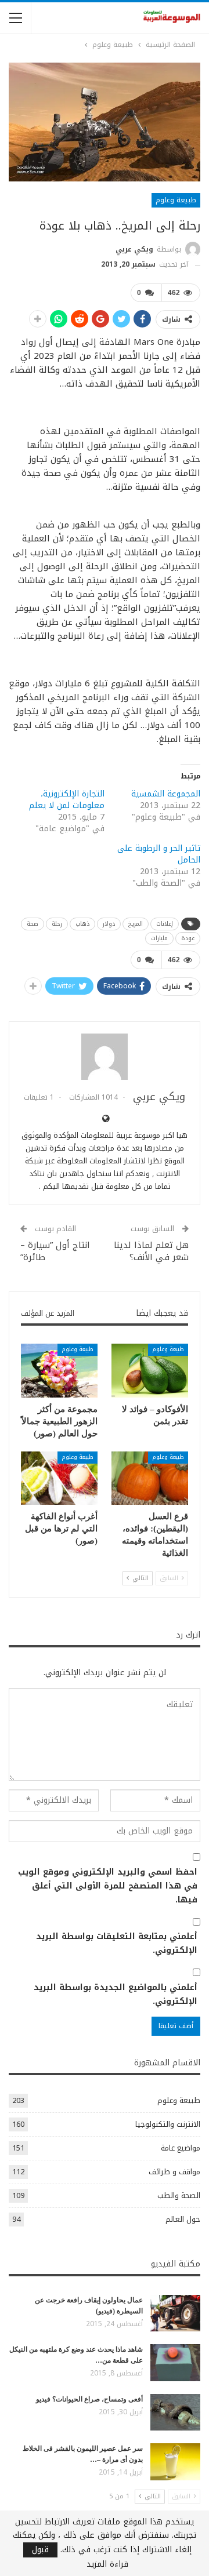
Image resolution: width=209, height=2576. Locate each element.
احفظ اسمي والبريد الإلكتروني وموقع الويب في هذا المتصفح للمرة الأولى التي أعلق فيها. (108, 1886)
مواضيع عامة (181, 2148)
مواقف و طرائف (174, 2172)
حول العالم (183, 2219)
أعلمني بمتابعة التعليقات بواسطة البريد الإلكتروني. (117, 1944)
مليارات (159, 938)
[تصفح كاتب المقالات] (105, 1057)
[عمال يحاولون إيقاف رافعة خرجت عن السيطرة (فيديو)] (175, 2313)
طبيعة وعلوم (176, 200)
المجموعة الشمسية (166, 794)
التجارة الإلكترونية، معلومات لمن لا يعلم (67, 800)
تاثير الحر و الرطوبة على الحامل (159, 854)
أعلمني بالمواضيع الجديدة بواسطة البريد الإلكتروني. (116, 1995)
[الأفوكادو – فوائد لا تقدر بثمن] (150, 1370)
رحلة (57, 924)
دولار (109, 924)
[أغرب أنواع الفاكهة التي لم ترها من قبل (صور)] (59, 1478)
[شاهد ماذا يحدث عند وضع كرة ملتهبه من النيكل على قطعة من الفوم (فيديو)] (175, 2363)
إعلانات (165, 924)
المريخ (136, 924)
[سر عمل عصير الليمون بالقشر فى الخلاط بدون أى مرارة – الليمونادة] (175, 2462)
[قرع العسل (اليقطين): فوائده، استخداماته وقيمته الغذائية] (150, 1478)
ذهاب (82, 924)
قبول (40, 2550)
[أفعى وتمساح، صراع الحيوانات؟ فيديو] (175, 2413)
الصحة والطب (179, 2195)
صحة (33, 924)
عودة (188, 938)
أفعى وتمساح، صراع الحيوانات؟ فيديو (89, 2399)
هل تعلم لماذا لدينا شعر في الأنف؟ (151, 1251)
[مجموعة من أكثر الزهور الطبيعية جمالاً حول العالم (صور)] (59, 1370)
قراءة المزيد (107, 2564)
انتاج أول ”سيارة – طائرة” (55, 1251)
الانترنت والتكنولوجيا (168, 2124)
